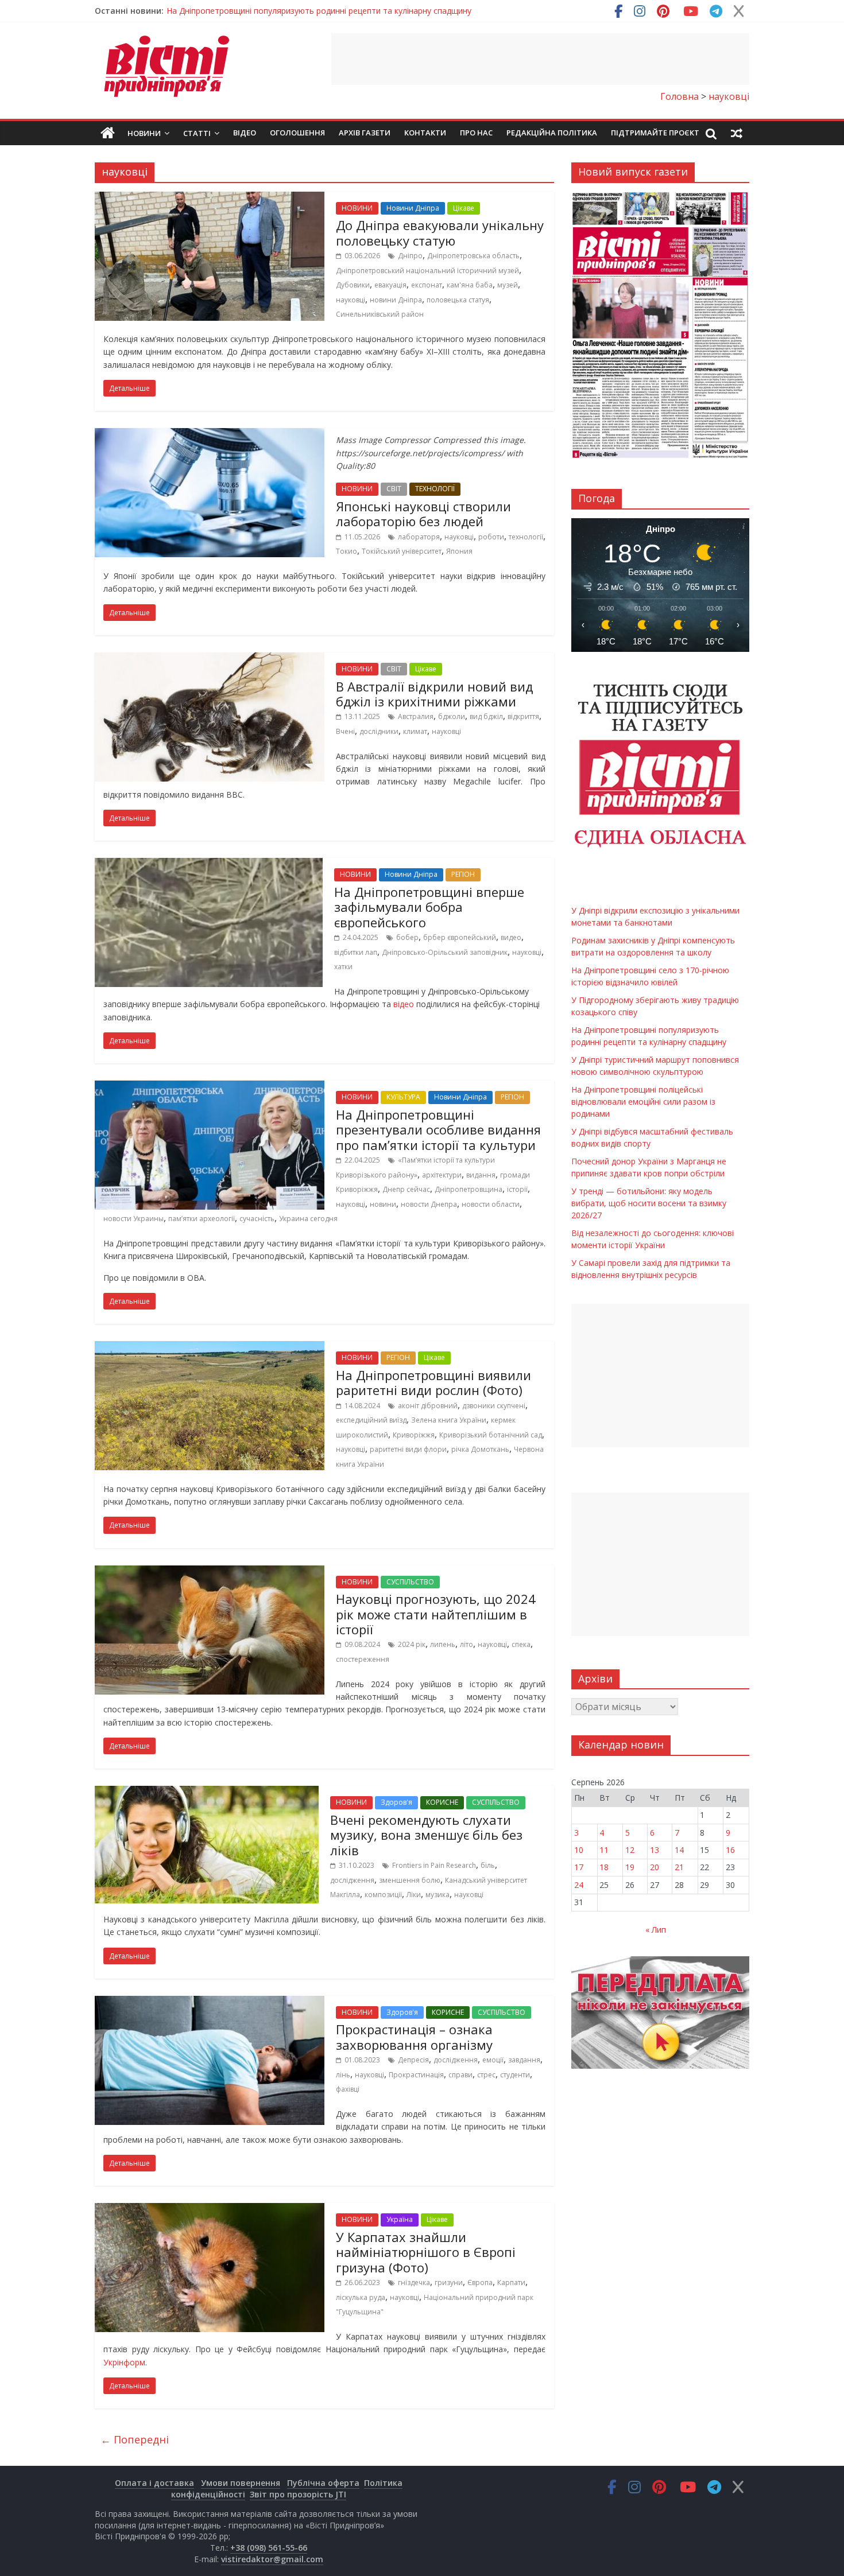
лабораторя (419, 537)
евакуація (390, 285)
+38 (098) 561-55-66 (269, 2548)
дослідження (352, 1880)
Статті (197, 133)
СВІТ (394, 489)
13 (655, 1850)
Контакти (425, 133)
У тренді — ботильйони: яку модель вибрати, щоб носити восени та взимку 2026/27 (649, 1203)
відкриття (523, 716)
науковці (351, 300)
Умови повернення (241, 2483)
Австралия (416, 716)
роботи (491, 537)
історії (517, 1189)
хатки (343, 967)
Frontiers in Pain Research (434, 1865)
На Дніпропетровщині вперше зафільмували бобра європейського (429, 907)
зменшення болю (410, 1880)
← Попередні (135, 2439)
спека (521, 1644)
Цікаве (464, 208)
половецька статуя (458, 300)
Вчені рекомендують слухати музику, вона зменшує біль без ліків (426, 1835)
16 (730, 1850)
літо (466, 1644)
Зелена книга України (449, 1420)
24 (579, 1885)
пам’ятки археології (202, 1219)
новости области (491, 1204)
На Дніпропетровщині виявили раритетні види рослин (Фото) (433, 1382)
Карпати (511, 2282)
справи (460, 2075)
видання (481, 1175)
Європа (480, 2282)
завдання (524, 2060)
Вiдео (245, 133)
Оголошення (297, 133)
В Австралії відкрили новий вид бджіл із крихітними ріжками (434, 694)
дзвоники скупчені (494, 1406)
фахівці (348, 2089)
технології (526, 537)
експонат (427, 285)
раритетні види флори (408, 1449)
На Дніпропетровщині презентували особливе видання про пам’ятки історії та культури (438, 1130)
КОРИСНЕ (442, 1802)
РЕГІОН (463, 874)
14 (679, 1850)
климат (415, 731)
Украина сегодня (308, 1219)
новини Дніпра (396, 300)
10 (579, 1850)
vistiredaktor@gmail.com (272, 2559)
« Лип (656, 1930)
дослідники (379, 731)
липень (443, 1644)
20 (655, 1867)
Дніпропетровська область (473, 256)
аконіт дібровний (428, 1406)
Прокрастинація (416, 2075)
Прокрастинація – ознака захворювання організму (414, 2037)
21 (679, 1867)
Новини (144, 133)
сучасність (257, 1219)
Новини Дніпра (413, 208)
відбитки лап (356, 952)
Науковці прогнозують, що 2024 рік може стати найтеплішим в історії (436, 1614)
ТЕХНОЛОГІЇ (435, 489)
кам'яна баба (470, 285)
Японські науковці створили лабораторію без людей (423, 514)
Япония (459, 551)
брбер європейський (460, 937)
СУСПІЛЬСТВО (410, 1582)
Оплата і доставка (154, 2483)
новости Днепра (429, 1204)
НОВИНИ (357, 208)
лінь (343, 2075)
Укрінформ (124, 2362)
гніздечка (414, 2282)
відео (402, 1004)
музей (508, 285)
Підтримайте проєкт (655, 133)
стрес (486, 2075)
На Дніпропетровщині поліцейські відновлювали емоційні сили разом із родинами (643, 1101)
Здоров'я (396, 1802)
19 (630, 1867)
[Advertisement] (540, 59)
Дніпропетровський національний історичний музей (427, 271)
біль (488, 1865)
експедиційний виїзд (371, 1420)
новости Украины (133, 1219)
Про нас (476, 133)
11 (604, 1850)
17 (579, 1867)
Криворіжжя (414, 1435)
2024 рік (412, 1644)
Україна (400, 2219)
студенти (515, 2075)
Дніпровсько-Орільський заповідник (445, 952)
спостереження (363, 1659)
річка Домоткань (480, 1449)
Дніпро (410, 256)
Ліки (414, 1895)
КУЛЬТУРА (403, 1097)
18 (604, 1867)
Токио (346, 551)
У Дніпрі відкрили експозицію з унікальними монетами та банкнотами (302, 11)
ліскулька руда (361, 2297)
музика (438, 1895)
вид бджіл (486, 716)
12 (630, 1850)
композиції (383, 1895)
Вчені (345, 731)
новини (383, 1204)
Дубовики (353, 285)
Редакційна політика (552, 133)
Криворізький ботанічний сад (491, 1435)
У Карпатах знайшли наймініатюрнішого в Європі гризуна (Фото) (426, 2252)
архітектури (442, 1175)
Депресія (413, 2060)
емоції (493, 2060)
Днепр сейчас (406, 1189)
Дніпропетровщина (469, 1189)
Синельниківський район (380, 314)
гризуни (449, 2282)
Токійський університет (402, 551)
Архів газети (365, 133)
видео (511, 937)
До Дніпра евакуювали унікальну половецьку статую (440, 232)
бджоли (452, 716)
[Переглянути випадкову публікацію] (737, 133)
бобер (407, 937)
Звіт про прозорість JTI (298, 2494)
